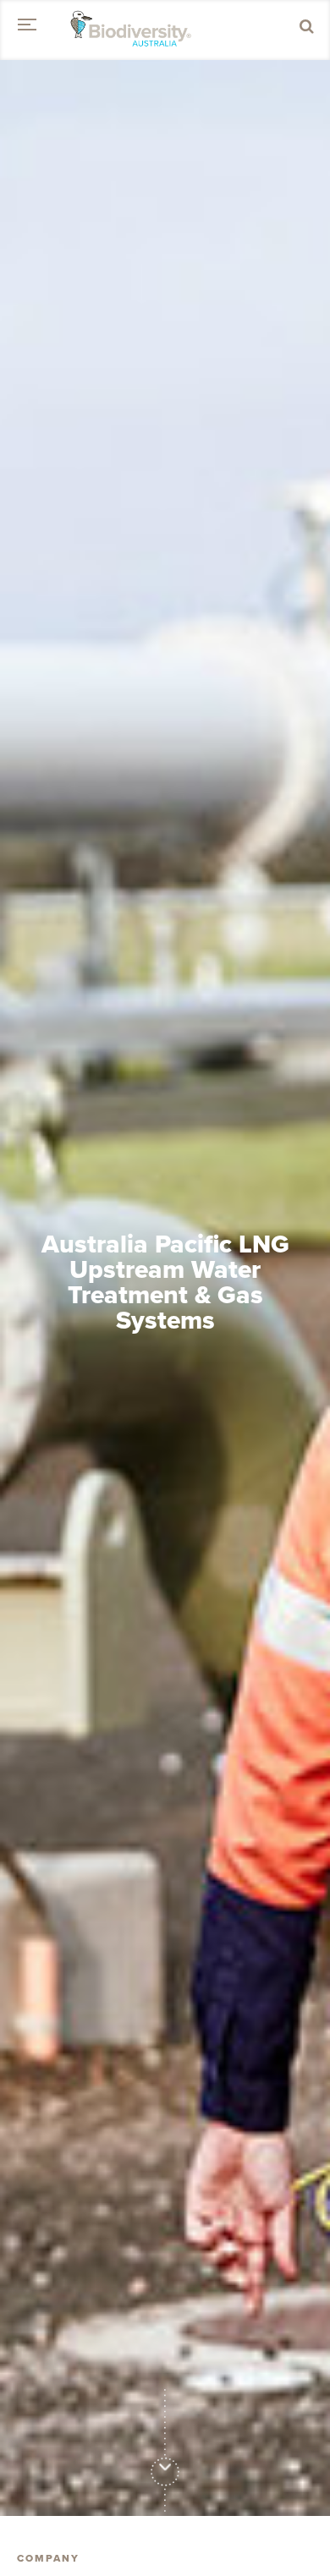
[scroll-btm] (165, 2466)
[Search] (307, 27)
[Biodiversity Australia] (131, 30)
